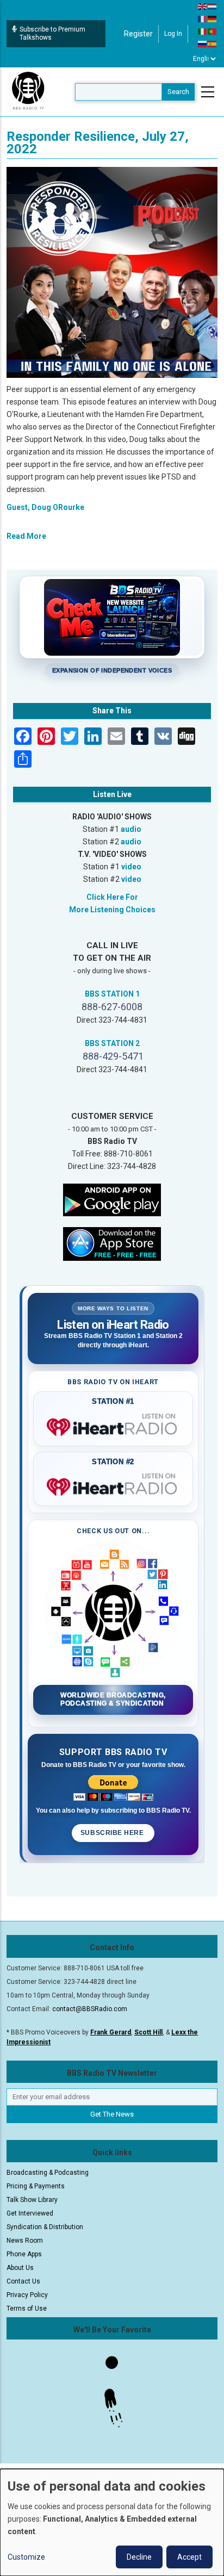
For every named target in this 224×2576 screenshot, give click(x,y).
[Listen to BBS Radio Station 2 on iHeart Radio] (113, 1485)
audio (131, 829)
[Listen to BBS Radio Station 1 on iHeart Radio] (113, 1425)
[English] (203, 6)
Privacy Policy (27, 2295)
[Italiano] (203, 31)
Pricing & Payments (36, 2186)
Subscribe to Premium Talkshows (52, 33)
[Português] (213, 31)
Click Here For (112, 897)
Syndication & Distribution (45, 2227)
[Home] (28, 91)
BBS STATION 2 (112, 1043)
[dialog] (112, 2522)
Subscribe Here (113, 1833)
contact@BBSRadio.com (90, 2009)
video (131, 867)
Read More (26, 536)
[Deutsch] (213, 18)
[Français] (203, 18)
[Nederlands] (213, 6)
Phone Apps (24, 2254)
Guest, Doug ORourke (45, 507)
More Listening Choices (112, 910)
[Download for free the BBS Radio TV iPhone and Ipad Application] (112, 1243)
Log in (173, 34)
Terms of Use (27, 2309)
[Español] (213, 43)
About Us (20, 2268)
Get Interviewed (30, 2213)
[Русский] (203, 43)
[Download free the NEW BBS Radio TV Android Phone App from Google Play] (112, 1199)
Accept (189, 2557)
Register (138, 34)
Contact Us (23, 2281)
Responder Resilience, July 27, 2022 (98, 143)
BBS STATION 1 (112, 994)
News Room (25, 2241)
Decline (139, 2557)
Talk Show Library (32, 2200)
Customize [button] (26, 2557)
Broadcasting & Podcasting (48, 2173)
